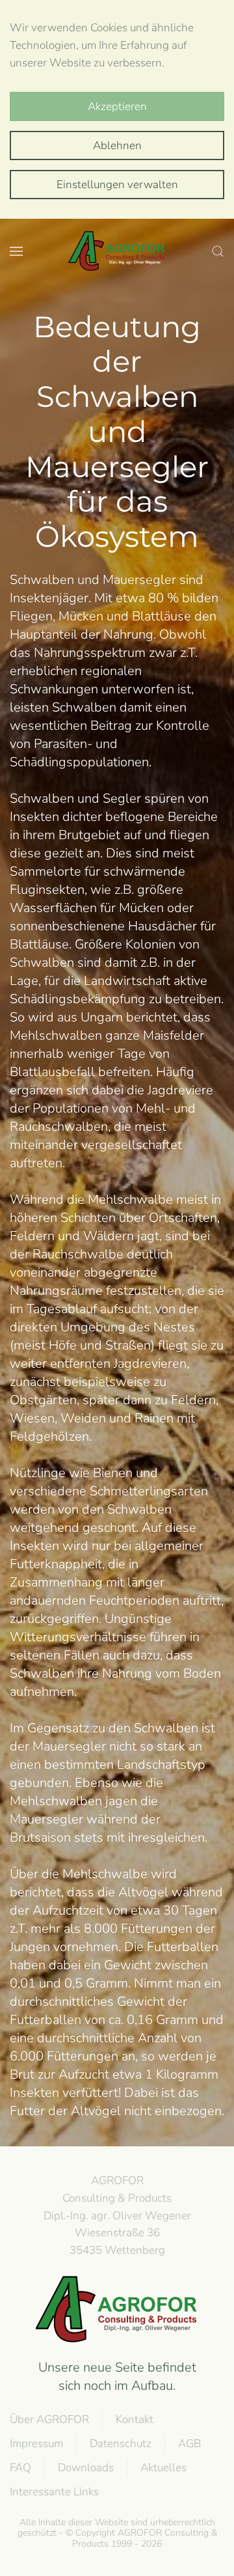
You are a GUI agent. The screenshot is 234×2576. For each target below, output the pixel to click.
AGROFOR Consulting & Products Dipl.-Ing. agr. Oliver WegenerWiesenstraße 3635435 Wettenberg (117, 2215)
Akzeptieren (117, 106)
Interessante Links (54, 2492)
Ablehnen (117, 145)
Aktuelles (163, 2468)
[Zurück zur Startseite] (117, 251)
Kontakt (135, 2419)
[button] (16, 251)
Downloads (86, 2468)
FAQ (20, 2468)
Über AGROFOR (49, 2419)
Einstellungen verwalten (117, 185)
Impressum (36, 2444)
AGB (189, 2444)
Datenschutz (121, 2444)
